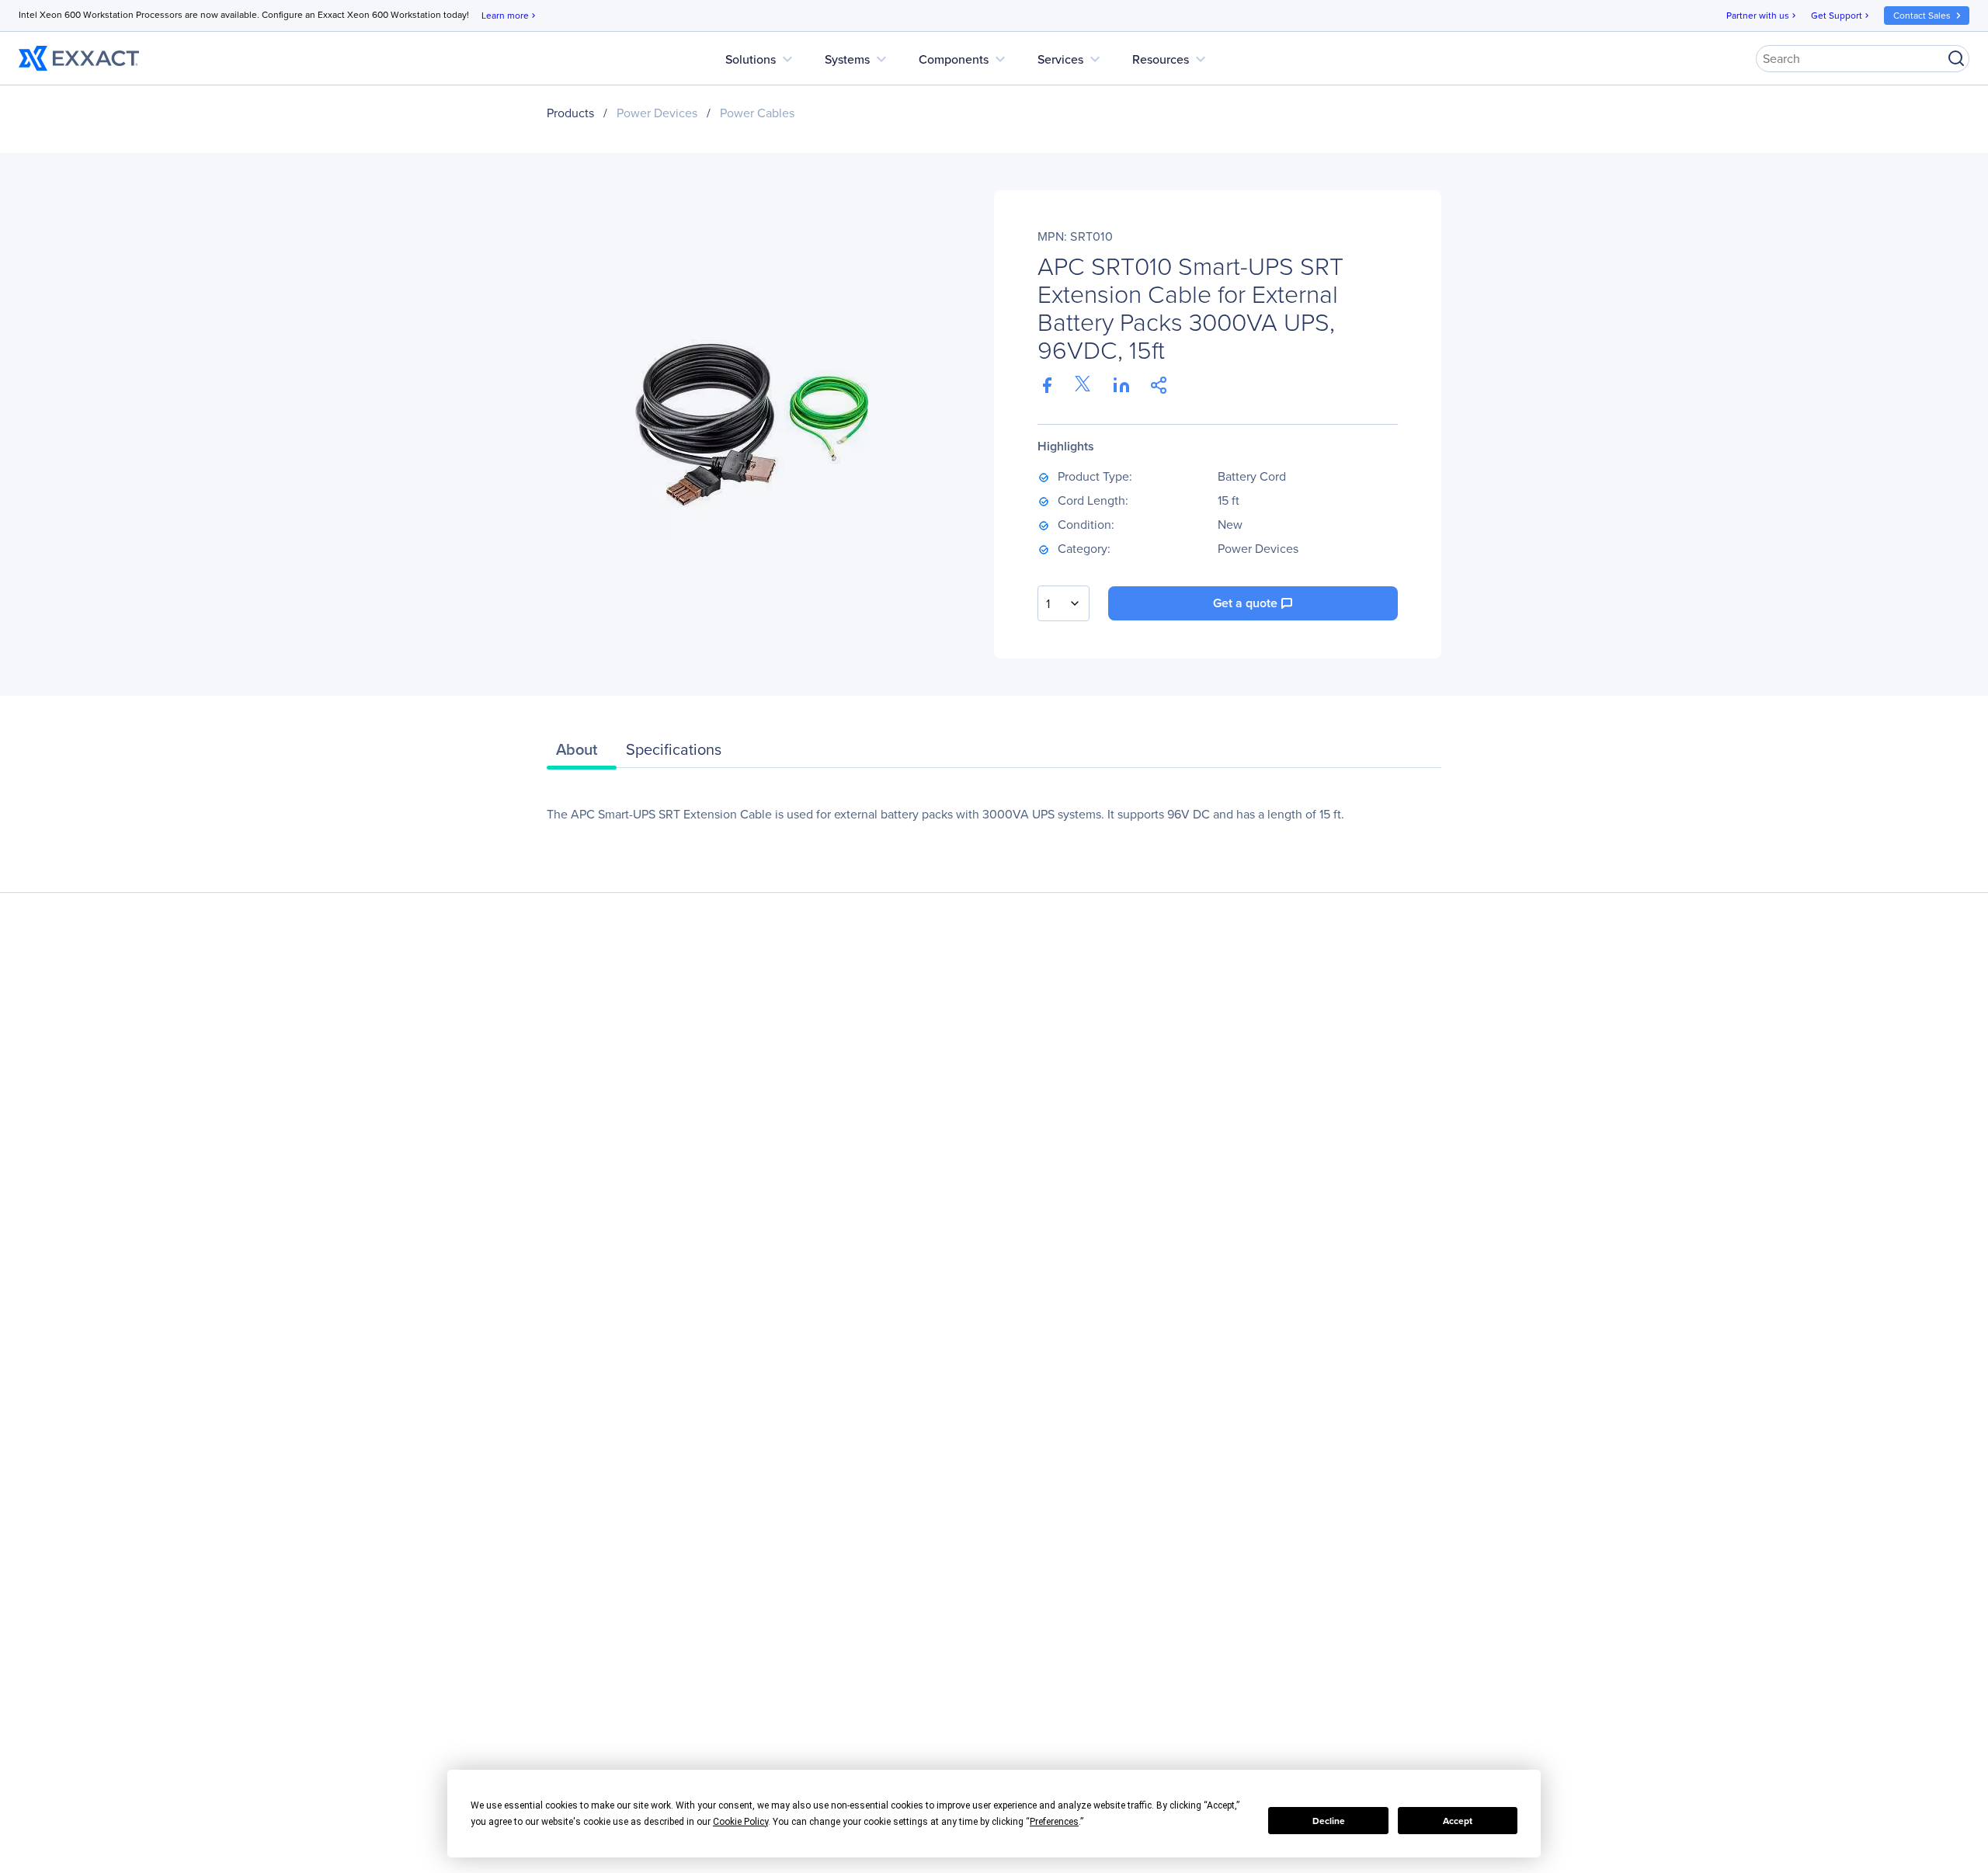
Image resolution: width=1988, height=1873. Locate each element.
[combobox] (1064, 603)
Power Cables (757, 113)
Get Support (1841, 16)
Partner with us (1762, 16)
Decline (1329, 1821)
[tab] (582, 753)
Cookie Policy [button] (740, 1822)
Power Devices (657, 113)
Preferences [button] (1054, 1822)
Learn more (510, 16)
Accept (1458, 1821)
